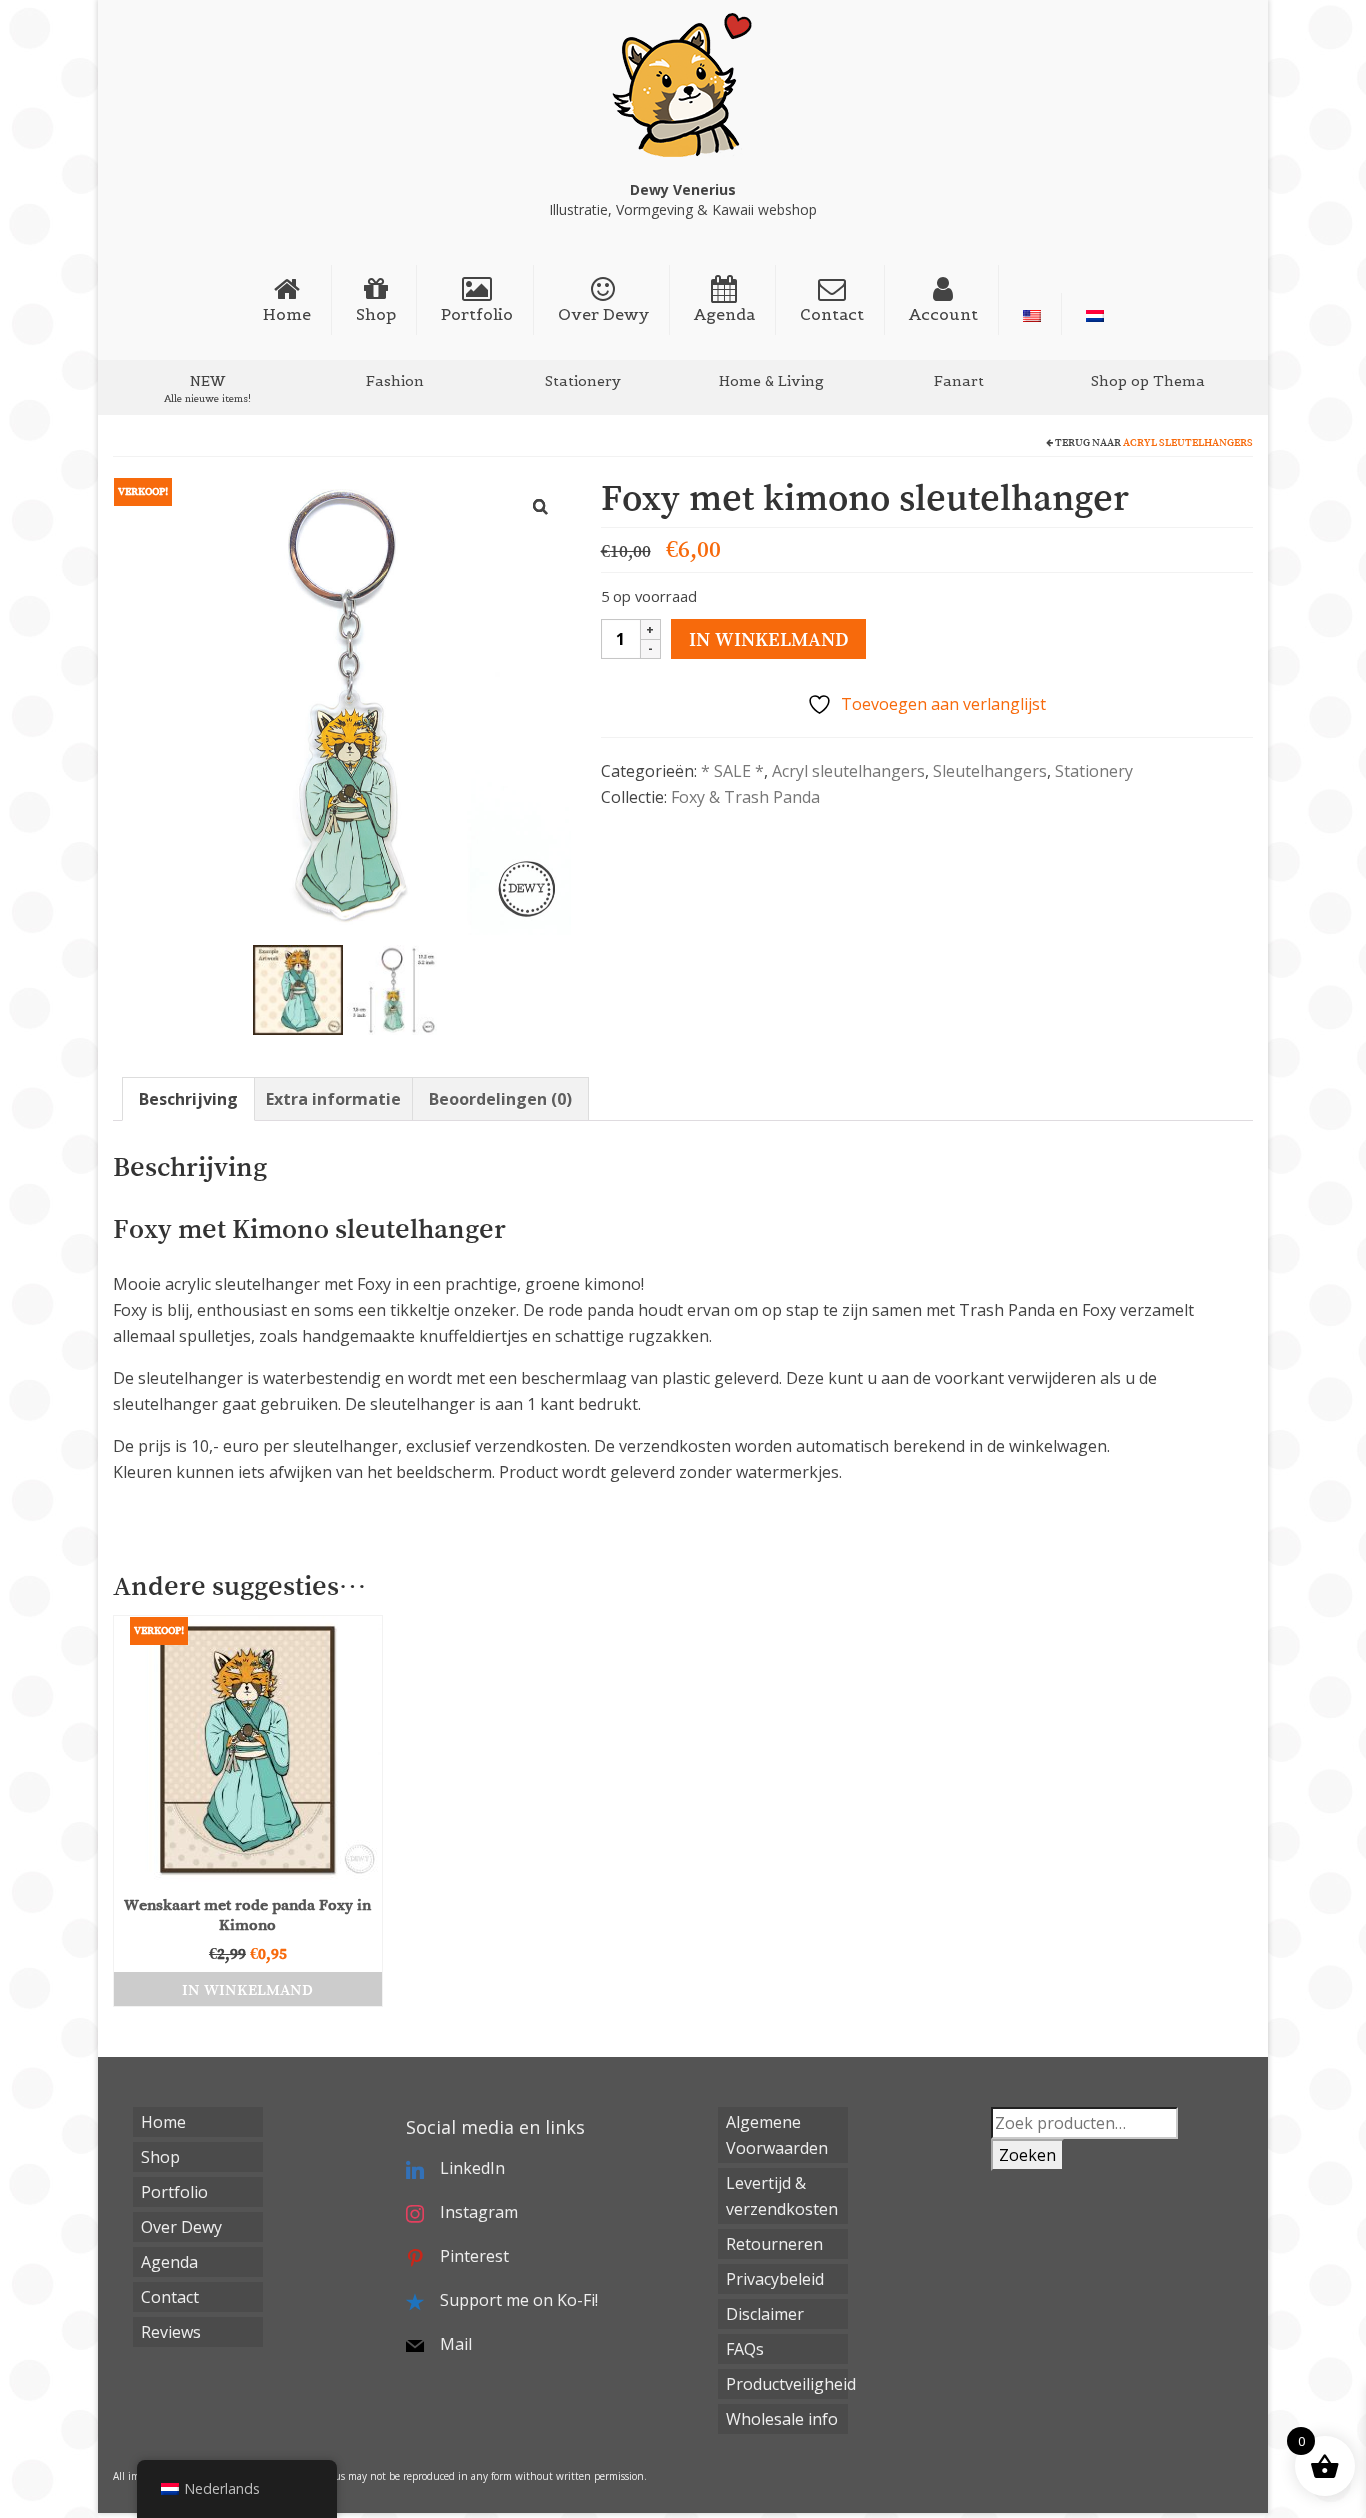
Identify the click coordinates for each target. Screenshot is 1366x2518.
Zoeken (1027, 2155)
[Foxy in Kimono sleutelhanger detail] (298, 988)
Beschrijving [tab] (188, 1099)
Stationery (1094, 771)
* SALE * (732, 771)
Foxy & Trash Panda (745, 797)
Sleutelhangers (990, 771)
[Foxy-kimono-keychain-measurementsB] (392, 988)
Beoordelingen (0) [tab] (500, 1099)
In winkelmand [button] (247, 1989)
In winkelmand (768, 639)
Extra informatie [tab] (333, 1099)
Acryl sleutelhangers (1188, 442)
